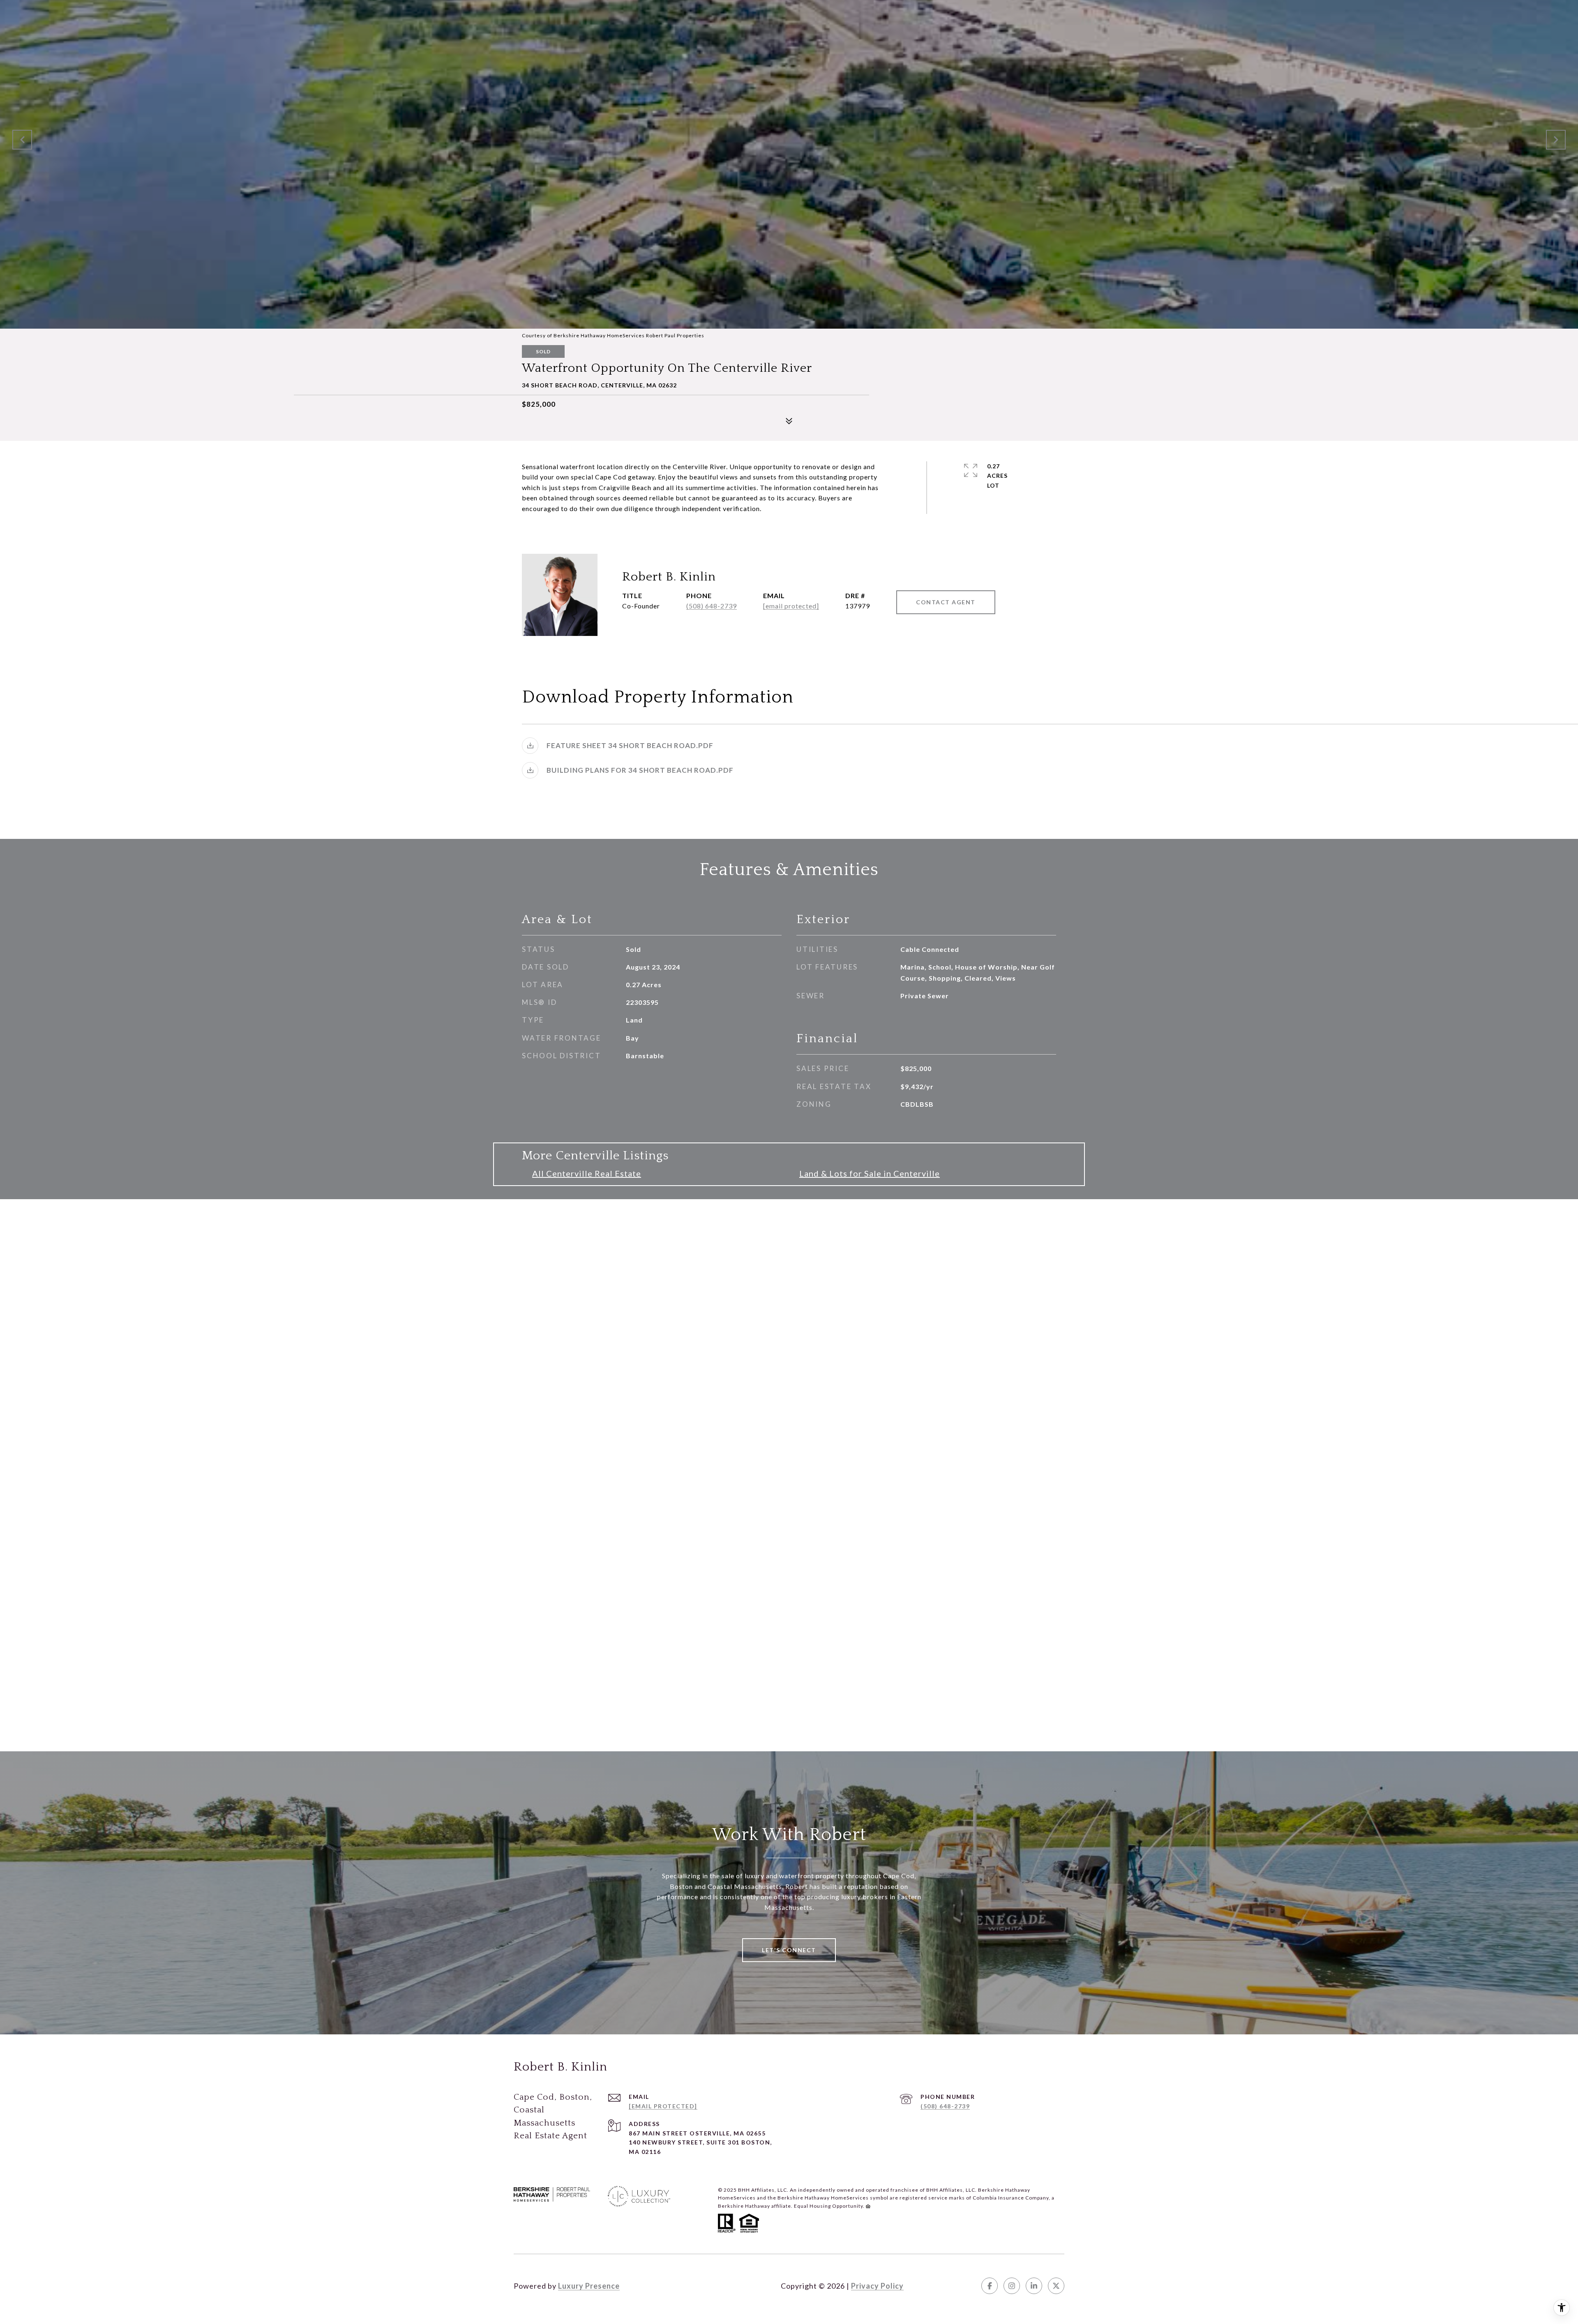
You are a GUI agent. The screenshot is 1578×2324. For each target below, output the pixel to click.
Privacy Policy (877, 2286)
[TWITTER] (1056, 2286)
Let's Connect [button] (789, 1950)
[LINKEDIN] (1034, 2286)
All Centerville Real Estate (587, 1173)
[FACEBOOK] (990, 2286)
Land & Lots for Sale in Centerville (870, 1173)
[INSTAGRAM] (1012, 2286)
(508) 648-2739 (712, 606)
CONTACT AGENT (946, 602)
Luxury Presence (589, 2286)
